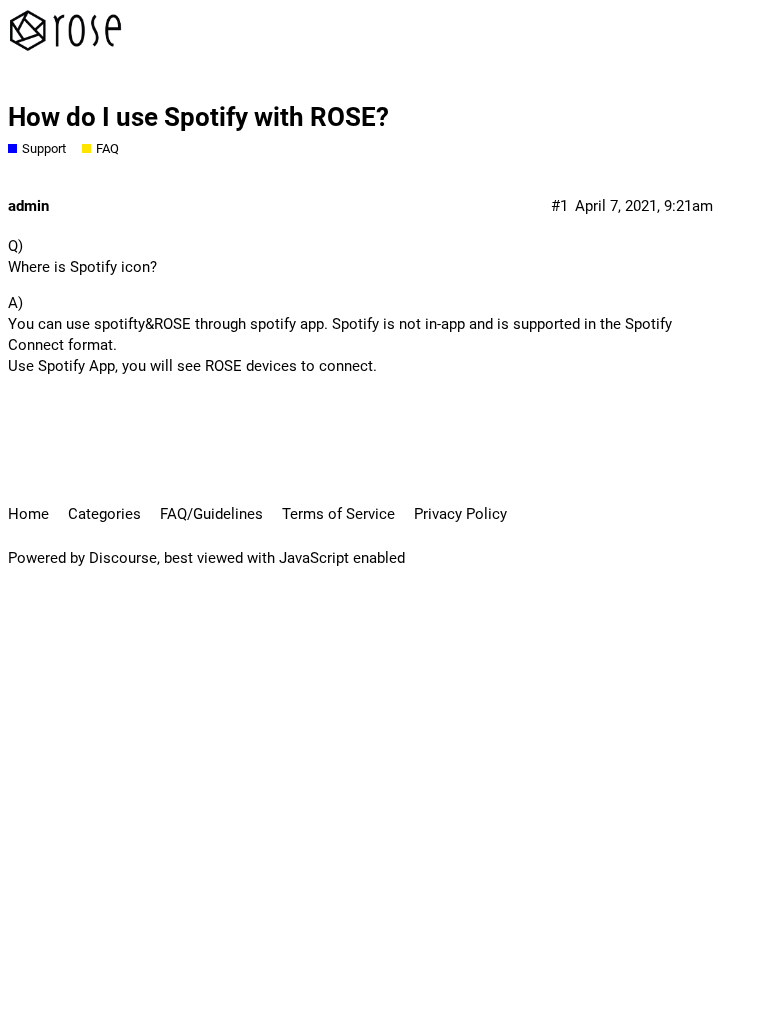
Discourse (123, 558)
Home (28, 514)
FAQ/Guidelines (211, 514)
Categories (104, 514)
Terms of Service (338, 514)
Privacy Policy (460, 514)
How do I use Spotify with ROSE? (198, 117)
